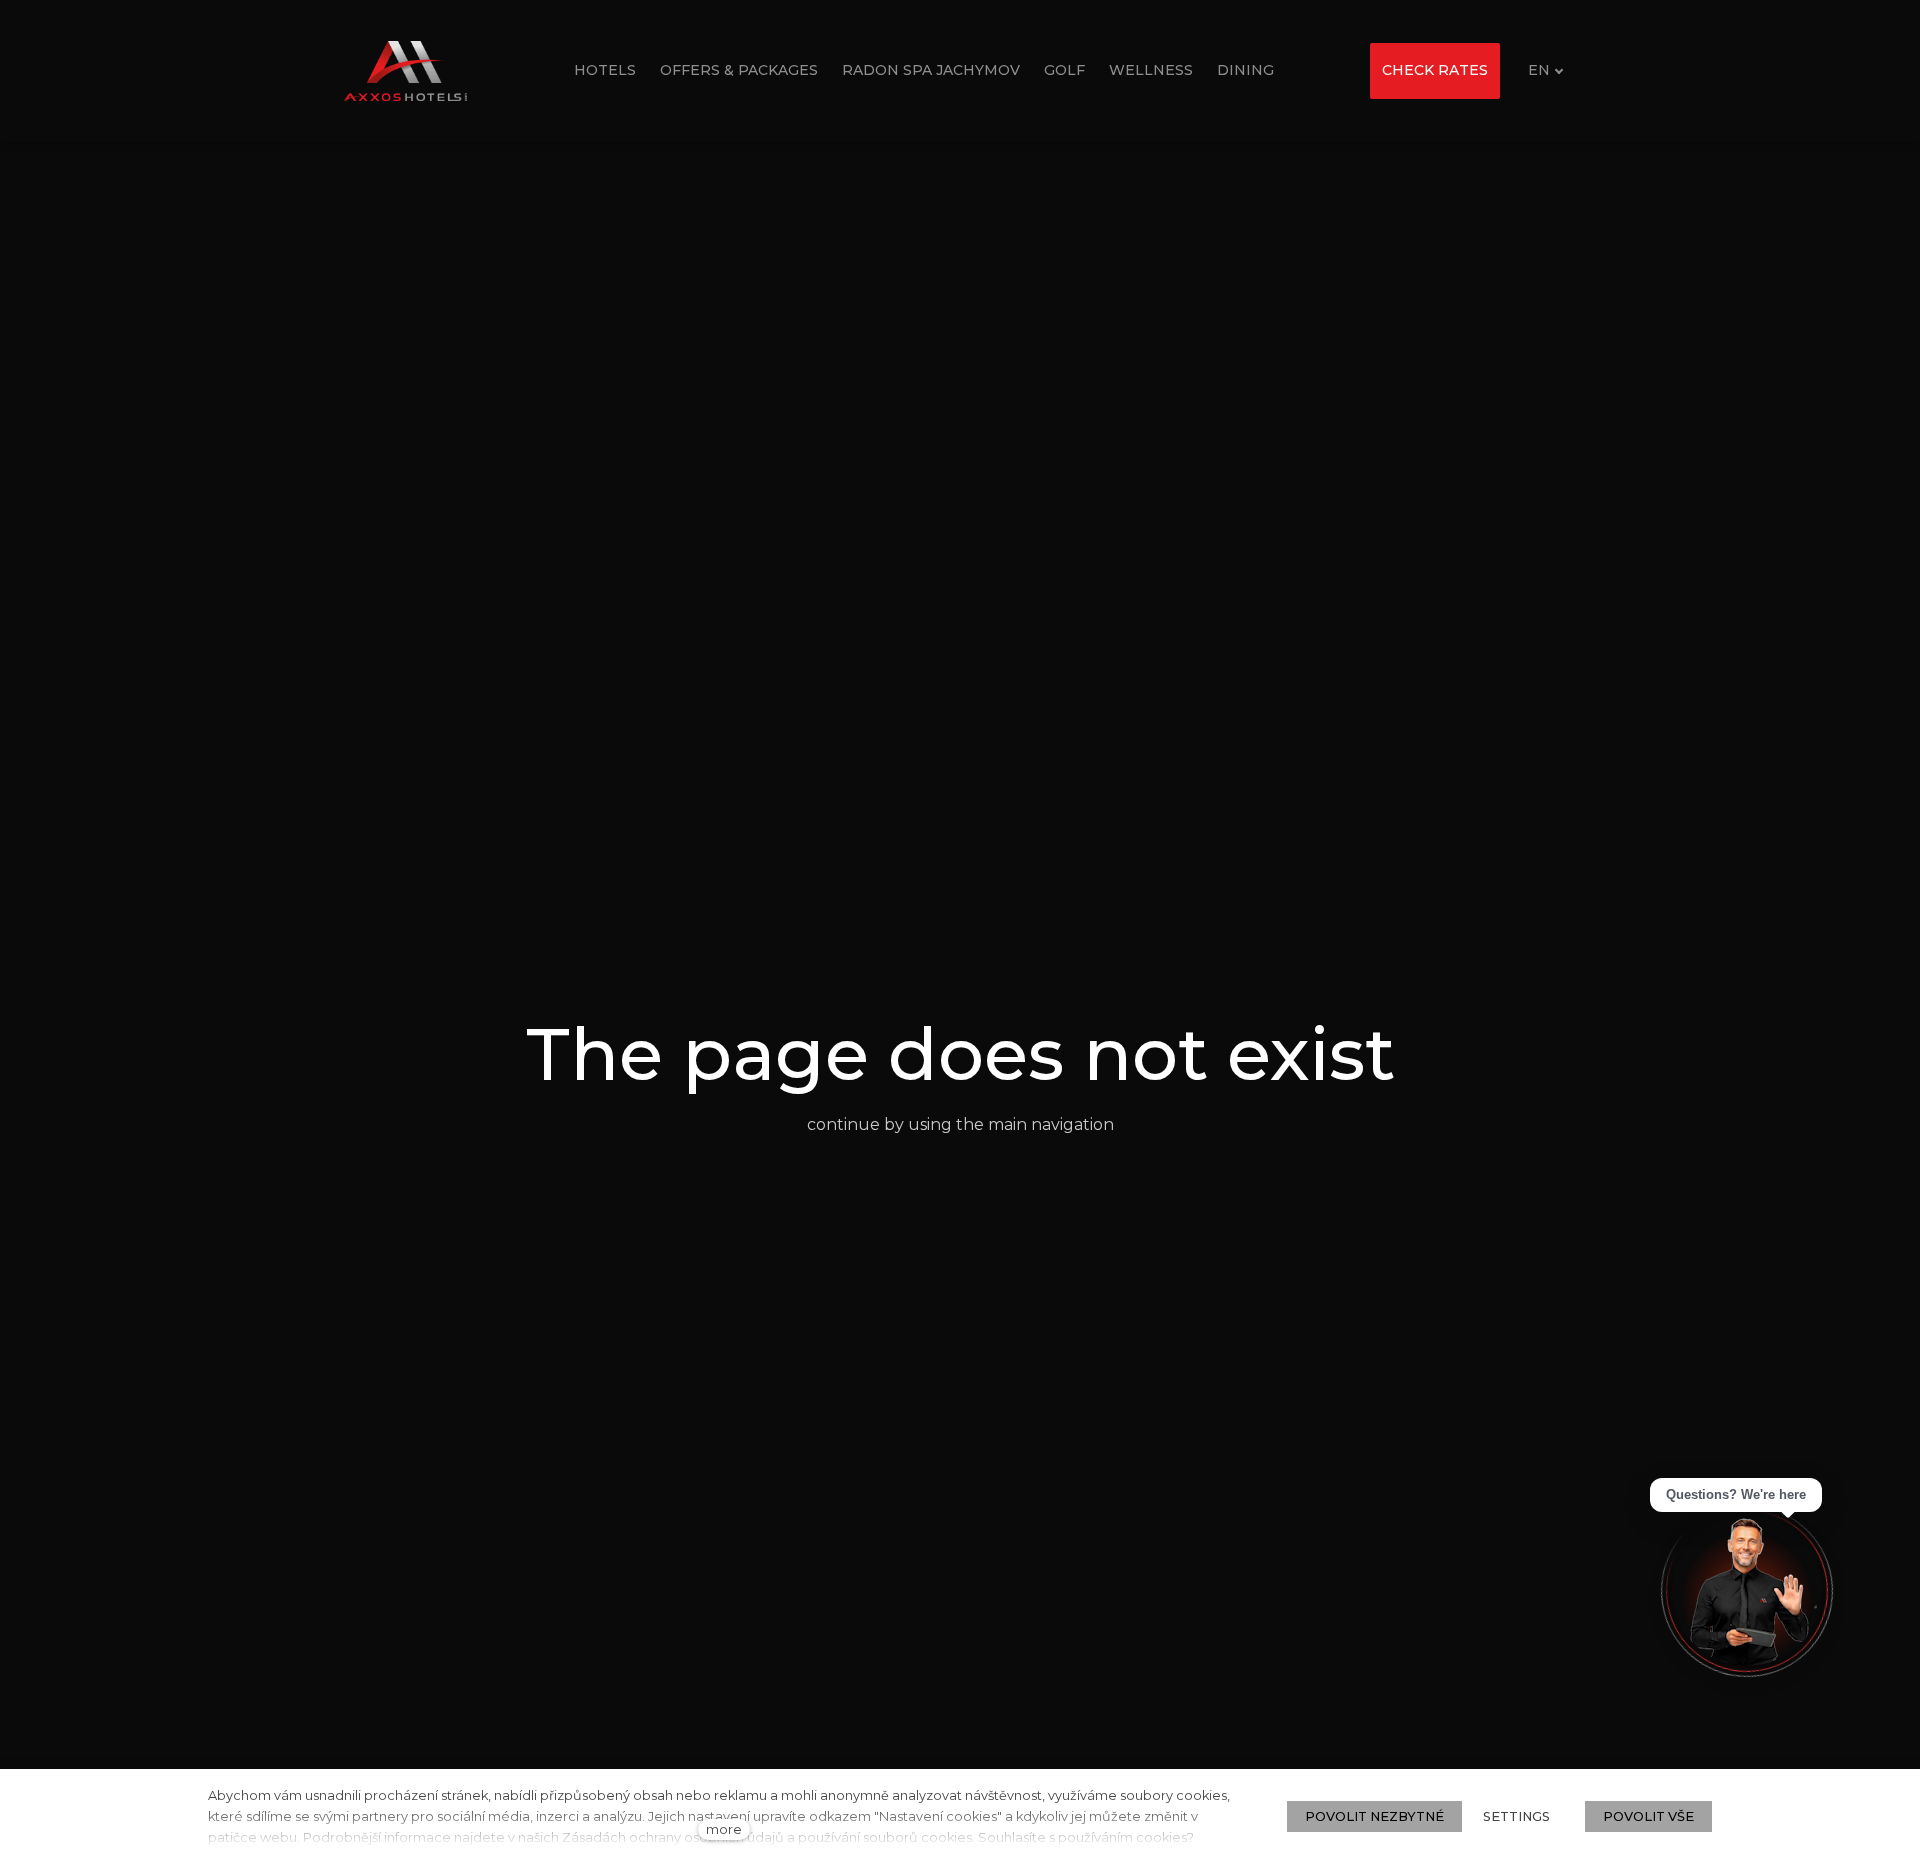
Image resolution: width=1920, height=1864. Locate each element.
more (724, 1829)
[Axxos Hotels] (405, 71)
